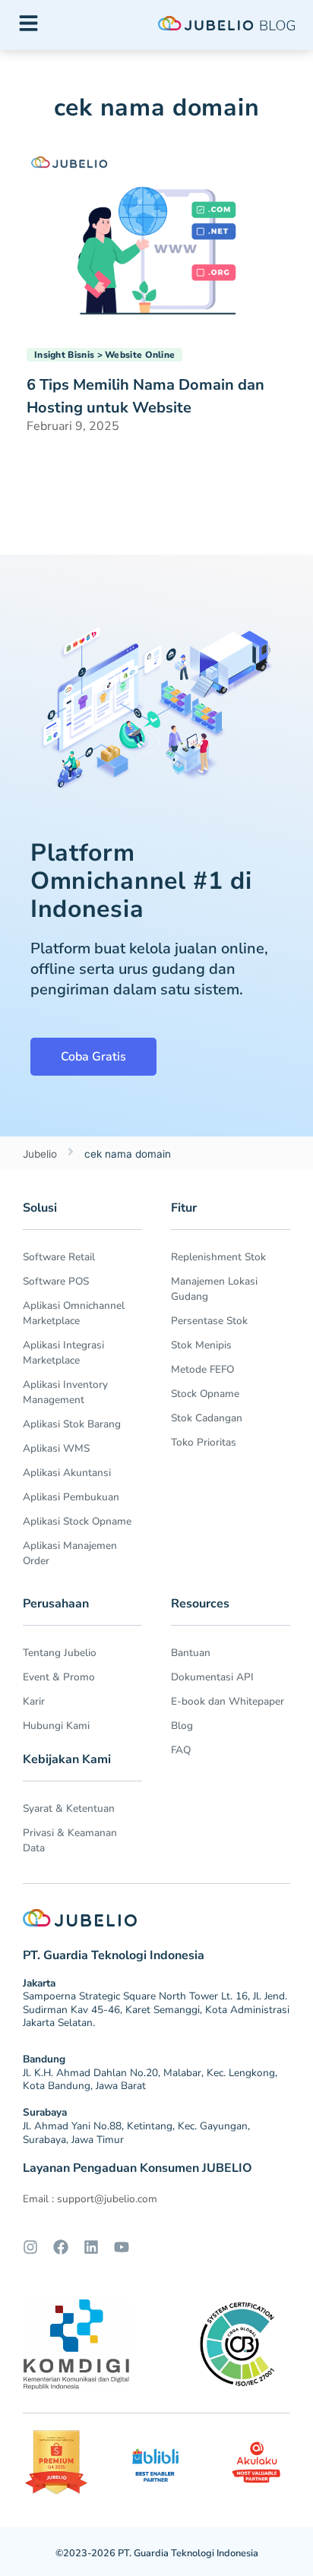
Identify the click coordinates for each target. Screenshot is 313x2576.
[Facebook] (61, 2247)
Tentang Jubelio (60, 1653)
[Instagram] (30, 2247)
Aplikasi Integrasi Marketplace (63, 1353)
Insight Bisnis (64, 355)
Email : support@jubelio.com (90, 2199)
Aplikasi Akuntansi (67, 1473)
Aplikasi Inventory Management (65, 1392)
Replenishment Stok (218, 1257)
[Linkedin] (91, 2247)
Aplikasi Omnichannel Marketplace (74, 1313)
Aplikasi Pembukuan (71, 1497)
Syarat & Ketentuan (69, 1808)
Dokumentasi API (212, 1677)
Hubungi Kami (56, 1726)
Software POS (56, 1281)
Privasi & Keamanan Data (70, 1840)
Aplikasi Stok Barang (72, 1424)
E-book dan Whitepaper (228, 1701)
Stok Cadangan (207, 1418)
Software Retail (59, 1257)
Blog (182, 1726)
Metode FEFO (202, 1369)
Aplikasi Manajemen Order (70, 1553)
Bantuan (191, 1653)
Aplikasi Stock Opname (77, 1521)
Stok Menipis (201, 1345)
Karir (34, 1701)
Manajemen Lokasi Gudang (214, 1289)
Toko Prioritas (204, 1442)
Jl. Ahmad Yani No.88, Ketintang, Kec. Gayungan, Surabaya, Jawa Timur (136, 2133)
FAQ (181, 1750)
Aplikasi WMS (56, 1448)
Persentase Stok (209, 1321)
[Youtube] (122, 2247)
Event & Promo (59, 1677)
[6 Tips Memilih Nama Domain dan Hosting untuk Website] (156, 235)
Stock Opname (205, 1394)
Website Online (140, 355)
